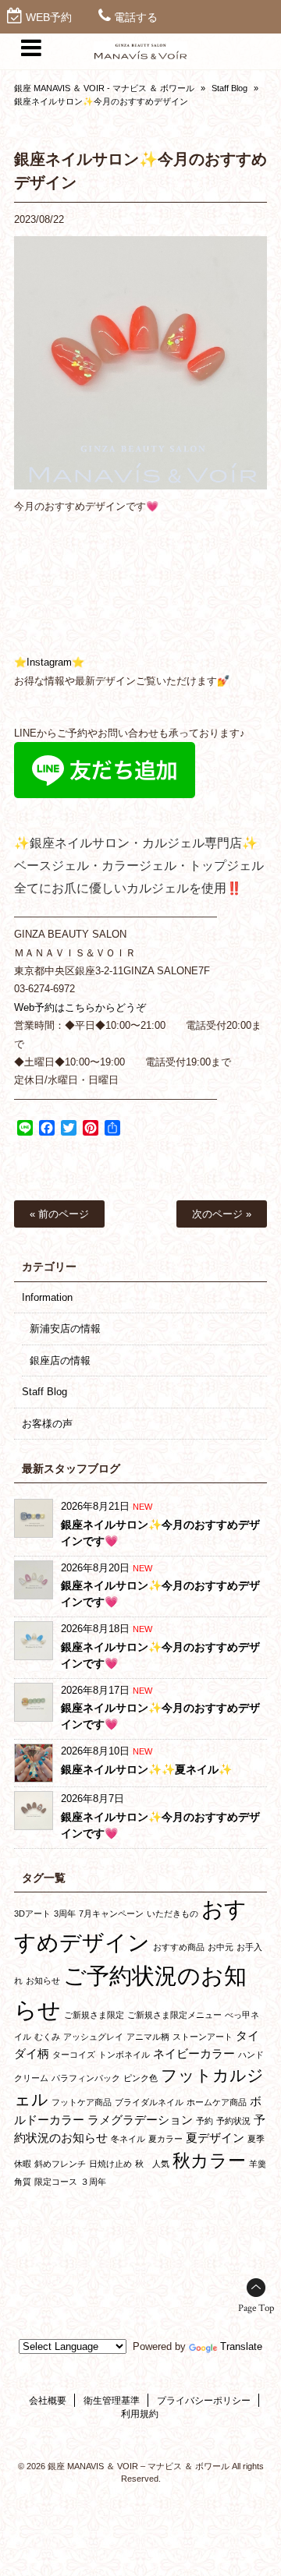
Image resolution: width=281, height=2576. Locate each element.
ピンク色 (140, 2078)
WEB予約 (49, 17)
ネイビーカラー (194, 2053)
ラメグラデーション (140, 2120)
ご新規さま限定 (94, 2015)
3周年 (65, 1913)
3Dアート (32, 1913)
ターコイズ (74, 2055)
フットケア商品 (82, 2102)
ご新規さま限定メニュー (174, 2015)
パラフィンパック (86, 2078)
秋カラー (209, 2161)
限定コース (56, 2182)
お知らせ (43, 1981)
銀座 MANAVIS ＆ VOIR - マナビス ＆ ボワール (104, 88)
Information (47, 1297)
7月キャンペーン (111, 1913)
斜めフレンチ (60, 2164)
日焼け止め (110, 2164)
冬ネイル (128, 2139)
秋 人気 (152, 2164)
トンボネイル (124, 2055)
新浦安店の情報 (65, 1329)
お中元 (221, 1947)
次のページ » (222, 1214)
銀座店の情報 (60, 1360)
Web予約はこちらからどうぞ (80, 1007)
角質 (23, 2182)
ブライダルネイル (149, 2102)
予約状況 (233, 2121)
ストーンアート (203, 2037)
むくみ (47, 2037)
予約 (205, 2121)
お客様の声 (47, 1424)
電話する (136, 17)
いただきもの (173, 1913)
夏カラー (165, 2139)
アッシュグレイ (93, 2037)
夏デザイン (215, 2138)
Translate (241, 2346)
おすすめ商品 (179, 1947)
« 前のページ (59, 1214)
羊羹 (258, 2164)
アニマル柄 (148, 2037)
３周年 (93, 2182)
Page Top (256, 2308)
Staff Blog (229, 88)
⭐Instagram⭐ (49, 662)
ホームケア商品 (217, 2102)
